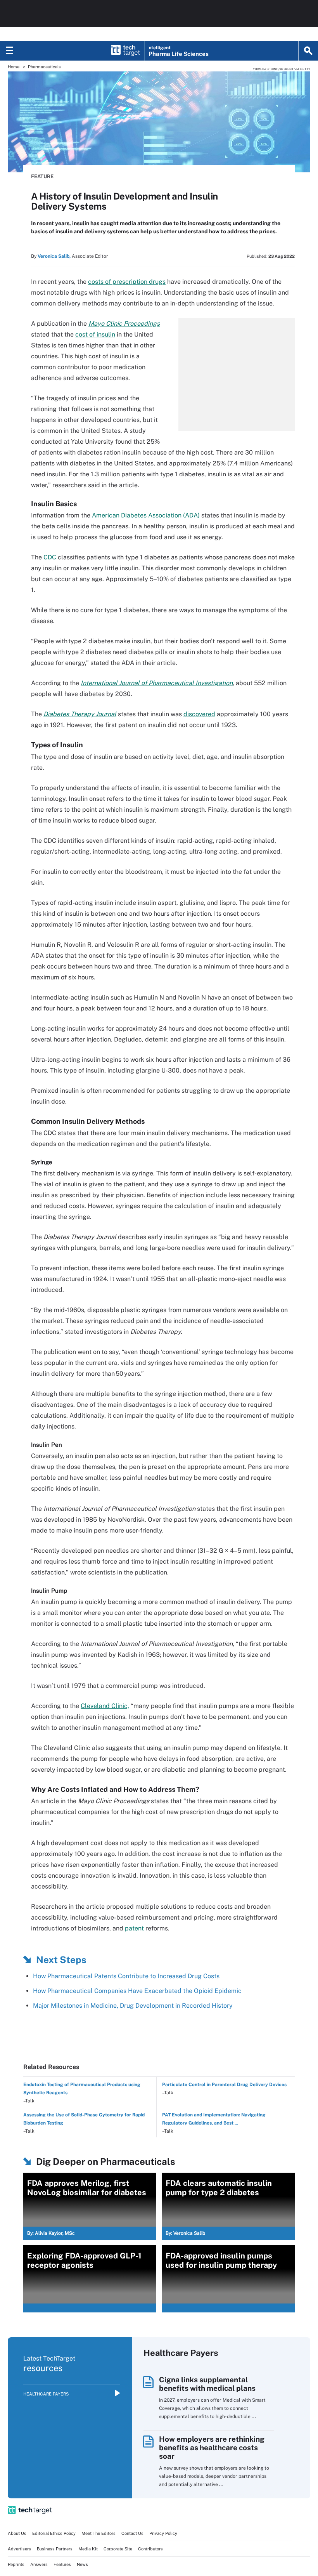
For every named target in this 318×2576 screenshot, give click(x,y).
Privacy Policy (163, 2533)
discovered (199, 714)
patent (134, 1928)
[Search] (308, 51)
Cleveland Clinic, (105, 1706)
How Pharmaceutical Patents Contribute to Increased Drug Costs (126, 1976)
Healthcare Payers (46, 2394)
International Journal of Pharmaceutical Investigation (157, 683)
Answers (39, 2564)
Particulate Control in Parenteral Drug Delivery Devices (224, 2085)
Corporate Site (118, 2549)
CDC (50, 557)
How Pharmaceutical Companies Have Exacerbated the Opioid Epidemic (137, 1991)
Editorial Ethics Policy (54, 2533)
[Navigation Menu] (10, 51)
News (82, 2564)
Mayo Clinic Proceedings (124, 324)
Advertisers (19, 2549)
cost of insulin (95, 334)
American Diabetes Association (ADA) (146, 515)
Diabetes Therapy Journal (80, 714)
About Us (17, 2533)
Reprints (16, 2564)
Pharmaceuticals (44, 67)
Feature (42, 176)
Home (14, 67)
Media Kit (88, 2549)
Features (62, 2564)
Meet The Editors (99, 2533)
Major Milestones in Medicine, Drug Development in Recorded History (133, 2006)
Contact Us (132, 2533)
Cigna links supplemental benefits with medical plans (207, 2384)
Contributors (150, 2549)
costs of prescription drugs (127, 282)
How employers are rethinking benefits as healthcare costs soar (212, 2448)
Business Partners (55, 2549)
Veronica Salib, (54, 256)
